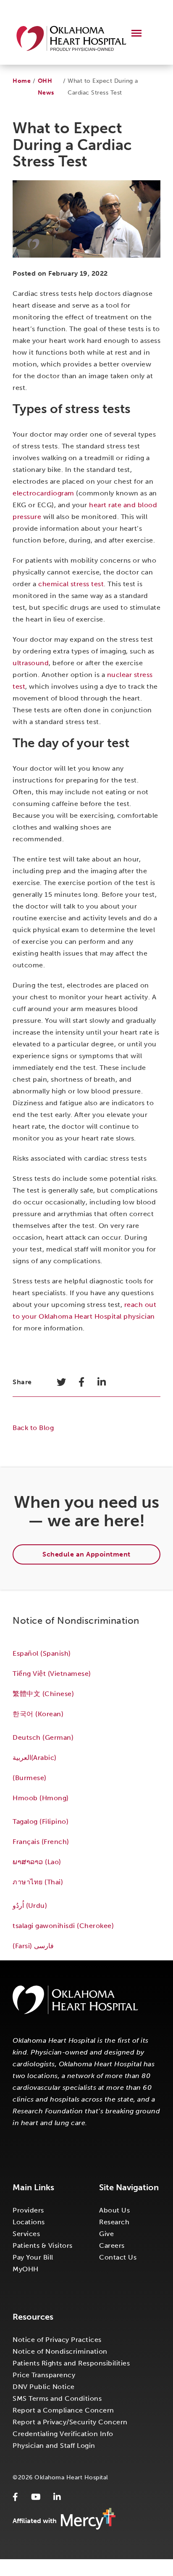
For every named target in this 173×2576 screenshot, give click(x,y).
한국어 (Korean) (38, 1714)
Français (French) (41, 1842)
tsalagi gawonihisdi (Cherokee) (63, 1926)
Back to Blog (33, 1428)
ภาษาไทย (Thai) (38, 1882)
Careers (112, 2245)
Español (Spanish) (42, 1653)
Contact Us (118, 2257)
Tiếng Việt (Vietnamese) (52, 1674)
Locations (29, 2222)
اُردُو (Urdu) (30, 1906)
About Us (114, 2210)
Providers (28, 2210)
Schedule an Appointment (86, 1554)
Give (106, 2234)
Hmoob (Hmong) (41, 1798)
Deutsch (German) (43, 1737)
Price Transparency (44, 2375)
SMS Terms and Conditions (57, 2398)
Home (22, 81)
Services (26, 2234)
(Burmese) (30, 1778)
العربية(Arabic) (34, 1758)
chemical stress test (71, 584)
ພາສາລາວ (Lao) (37, 1862)
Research (114, 2222)
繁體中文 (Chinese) (43, 1694)
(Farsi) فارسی (34, 1946)
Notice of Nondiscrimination (60, 2351)
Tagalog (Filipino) (41, 1821)
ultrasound (31, 663)
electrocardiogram (43, 493)
